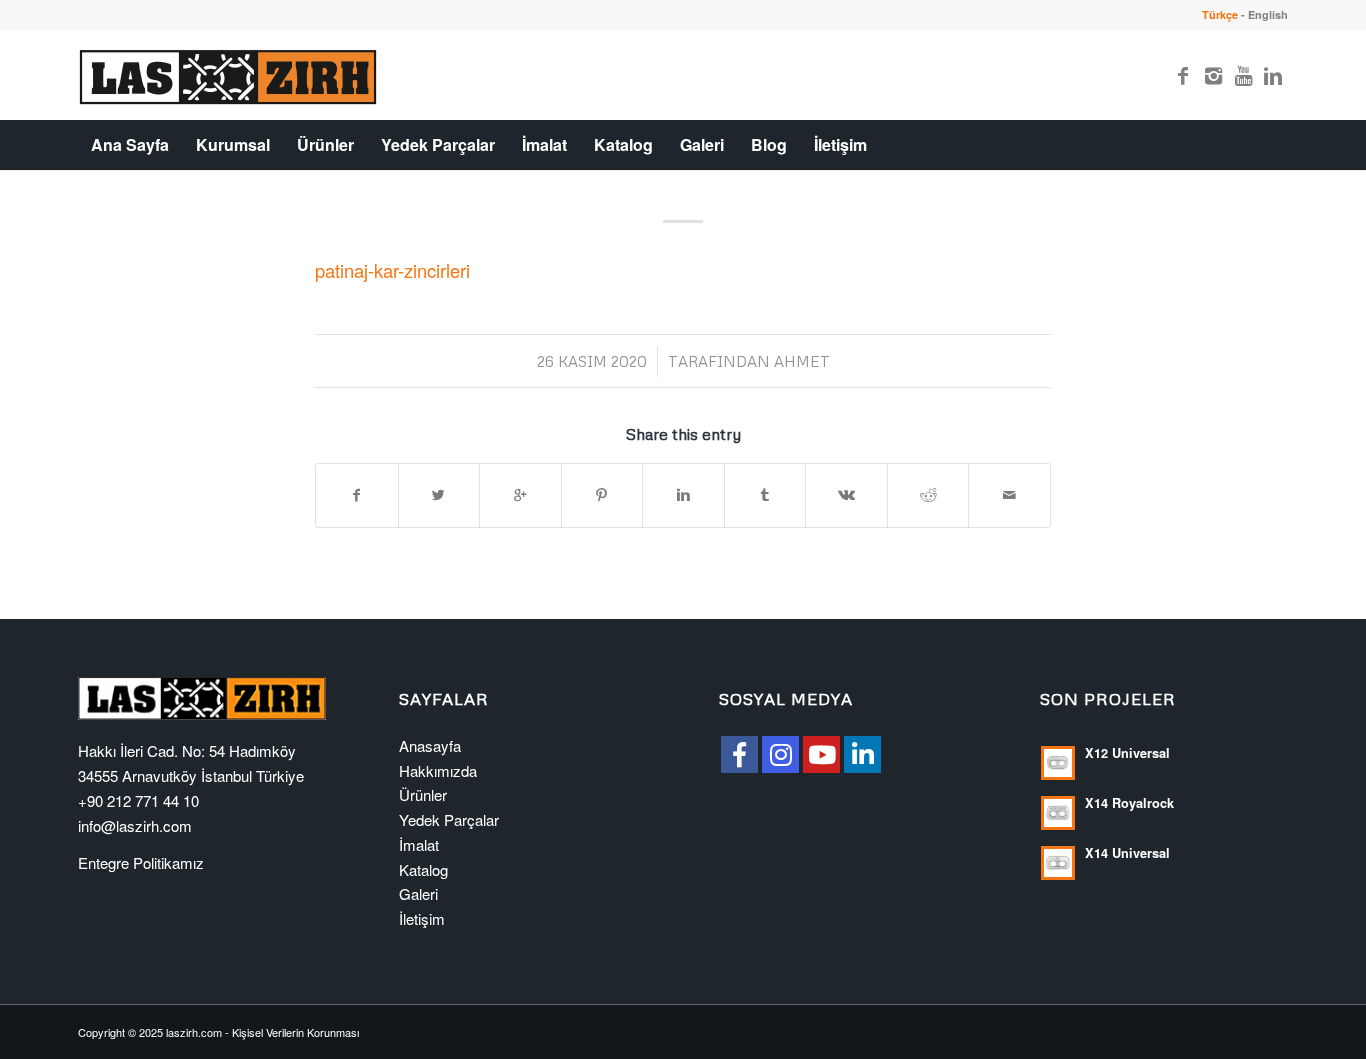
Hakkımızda (438, 770)
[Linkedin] (1273, 75)
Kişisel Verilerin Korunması (295, 1032)
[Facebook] (1183, 75)
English (1268, 14)
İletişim (422, 918)
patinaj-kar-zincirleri (392, 270)
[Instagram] (1213, 75)
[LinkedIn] (862, 754)
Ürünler (423, 794)
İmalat (419, 844)
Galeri (418, 893)
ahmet (802, 361)
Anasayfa (430, 745)
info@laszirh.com (135, 825)
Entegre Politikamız (141, 862)
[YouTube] (821, 754)
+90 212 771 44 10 (138, 800)
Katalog (423, 869)
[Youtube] (1243, 75)
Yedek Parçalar (449, 819)
